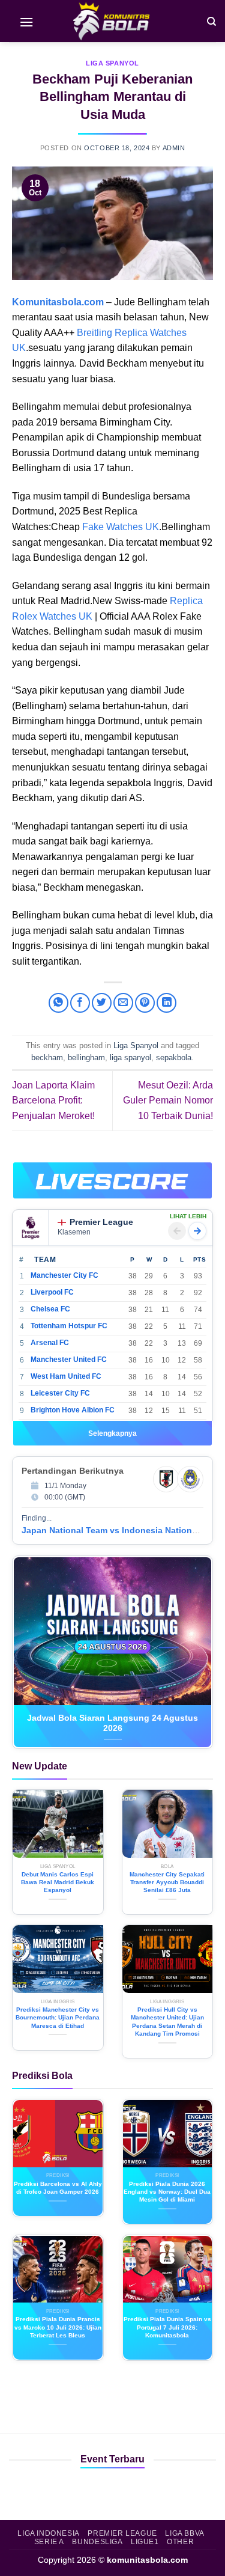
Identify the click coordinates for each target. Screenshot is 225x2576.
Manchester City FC (64, 1275)
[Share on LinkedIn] (166, 1003)
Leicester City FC (60, 1393)
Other (180, 2542)
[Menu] (26, 21)
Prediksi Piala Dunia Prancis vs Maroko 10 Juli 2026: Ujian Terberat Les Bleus (58, 2327)
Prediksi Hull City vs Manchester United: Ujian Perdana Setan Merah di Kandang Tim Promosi (167, 2022)
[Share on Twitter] (102, 1003)
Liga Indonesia (49, 2533)
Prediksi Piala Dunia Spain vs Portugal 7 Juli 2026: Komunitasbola (167, 2327)
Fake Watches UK (121, 527)
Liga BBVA (185, 2533)
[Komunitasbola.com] (113, 21)
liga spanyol (130, 1058)
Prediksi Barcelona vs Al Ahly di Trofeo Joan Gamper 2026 (58, 2188)
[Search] (211, 21)
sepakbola (174, 1058)
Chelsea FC (50, 1309)
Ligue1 (145, 2542)
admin (174, 148)
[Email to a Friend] (123, 1003)
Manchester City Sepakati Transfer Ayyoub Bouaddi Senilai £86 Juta (167, 1882)
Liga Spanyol (112, 63)
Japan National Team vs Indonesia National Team (122, 1530)
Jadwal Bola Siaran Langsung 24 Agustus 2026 (112, 1723)
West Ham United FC (66, 1376)
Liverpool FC (52, 1292)
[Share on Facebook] (80, 1003)
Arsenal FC (50, 1343)
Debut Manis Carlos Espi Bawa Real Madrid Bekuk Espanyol (58, 1882)
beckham (47, 1058)
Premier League (101, 1222)
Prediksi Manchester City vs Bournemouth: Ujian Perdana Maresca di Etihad (58, 2018)
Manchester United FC (69, 1360)
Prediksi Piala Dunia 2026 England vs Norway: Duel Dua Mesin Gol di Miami (167, 2192)
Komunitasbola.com (58, 302)
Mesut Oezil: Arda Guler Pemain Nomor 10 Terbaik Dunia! (168, 1100)
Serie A (49, 2542)
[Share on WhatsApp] (58, 1003)
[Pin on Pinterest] (145, 1003)
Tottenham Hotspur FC (69, 1326)
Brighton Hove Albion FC (73, 1410)
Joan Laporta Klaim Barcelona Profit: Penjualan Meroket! (53, 1100)
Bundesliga (97, 2542)
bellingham (86, 1058)
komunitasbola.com (147, 2560)
